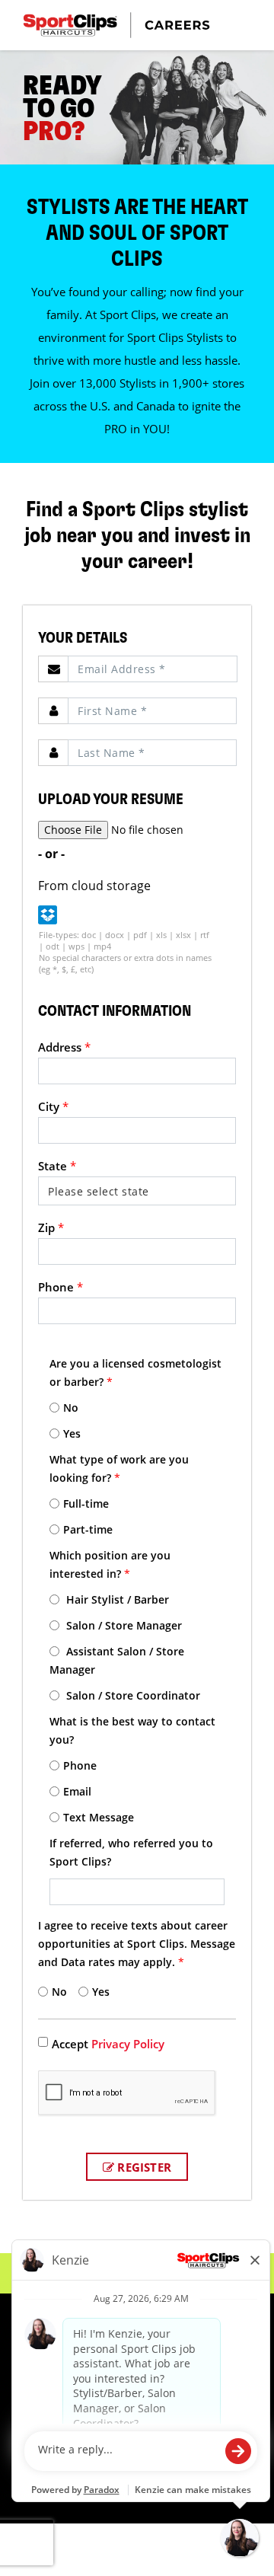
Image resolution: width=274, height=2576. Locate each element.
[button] (48, 915)
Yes (72, 1433)
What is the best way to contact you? (132, 1730)
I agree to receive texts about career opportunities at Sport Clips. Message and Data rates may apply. (137, 1944)
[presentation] (153, 669)
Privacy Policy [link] (128, 2044)
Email (77, 1791)
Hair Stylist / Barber (116, 1599)
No (71, 1408)
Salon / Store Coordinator (132, 1695)
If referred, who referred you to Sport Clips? (131, 1852)
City (53, 1106)
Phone (61, 1287)
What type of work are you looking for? (119, 1468)
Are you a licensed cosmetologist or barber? (135, 1373)
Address (64, 1047)
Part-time (88, 1529)
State (57, 1166)
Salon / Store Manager (123, 1625)
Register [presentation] (143, 2167)
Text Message (99, 1817)
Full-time (86, 1503)
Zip (51, 1227)
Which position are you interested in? (110, 1564)
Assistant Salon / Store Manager (117, 1660)
